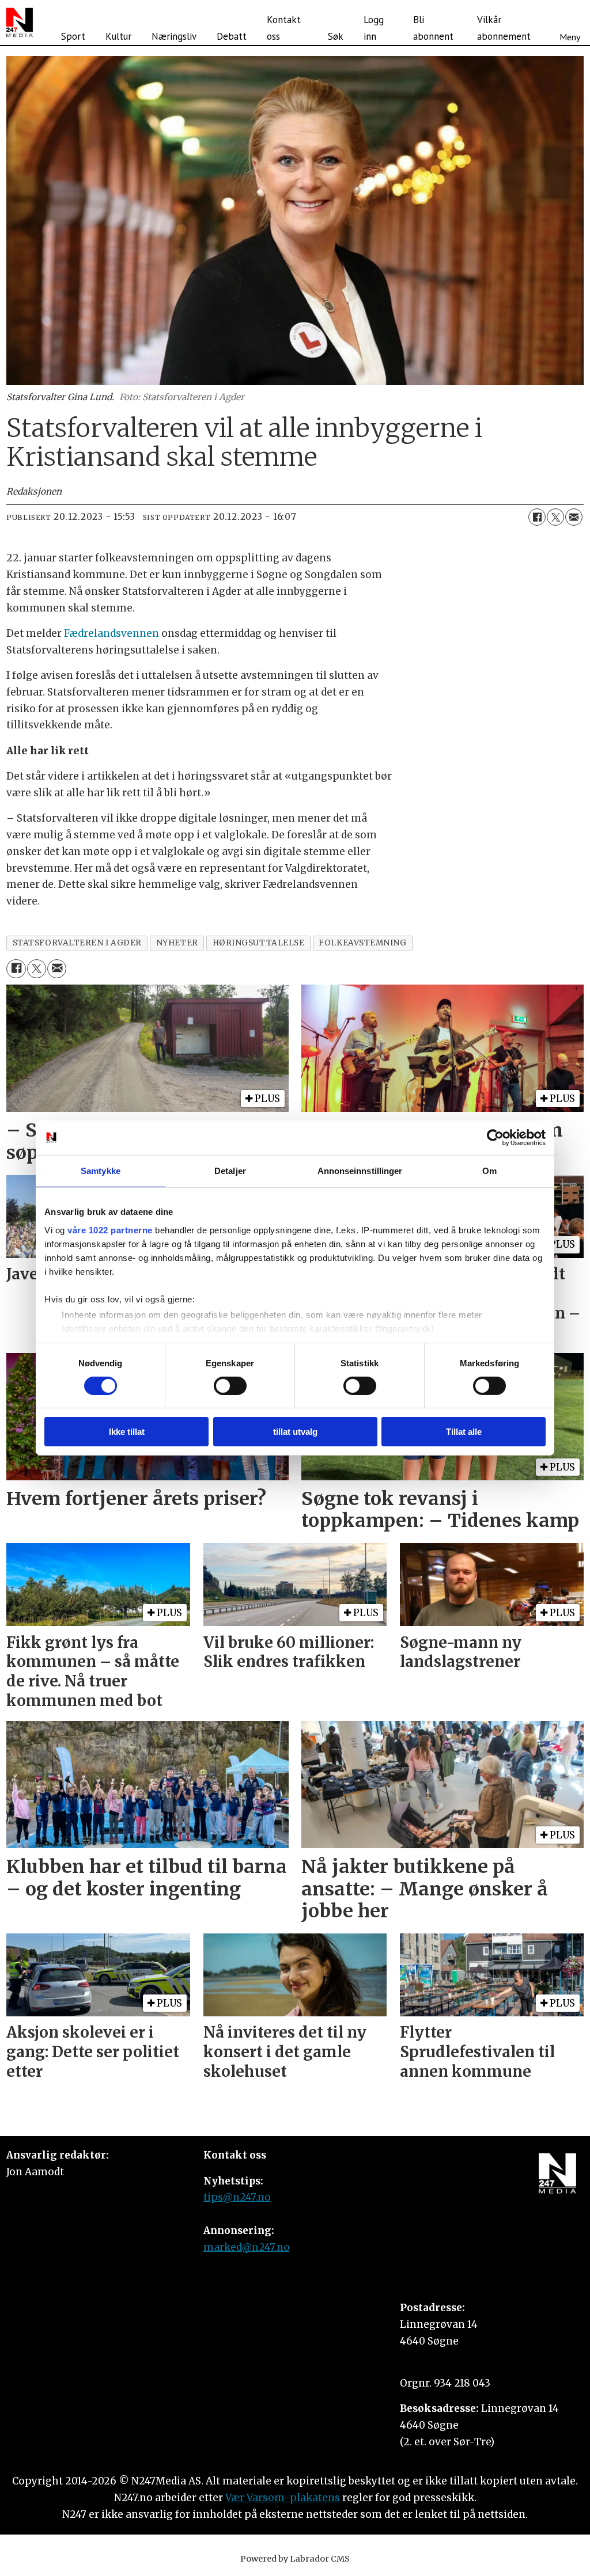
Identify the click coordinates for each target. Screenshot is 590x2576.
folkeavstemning (362, 943)
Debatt (232, 36)
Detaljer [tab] (230, 1171)
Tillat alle (464, 1432)
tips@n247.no (237, 2197)
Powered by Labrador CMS (295, 2559)
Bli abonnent (433, 28)
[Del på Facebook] (537, 517)
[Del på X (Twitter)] (555, 517)
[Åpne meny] (570, 22)
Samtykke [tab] (101, 1171)
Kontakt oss (284, 28)
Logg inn (374, 28)
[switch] (230, 1386)
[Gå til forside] (19, 22)
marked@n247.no (247, 2247)
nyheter (177, 943)
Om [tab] (489, 1171)
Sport (73, 36)
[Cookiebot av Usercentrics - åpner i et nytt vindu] (495, 1138)
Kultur (118, 36)
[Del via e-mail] (574, 517)
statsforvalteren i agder (77, 943)
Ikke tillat (127, 1432)
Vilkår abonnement (504, 28)
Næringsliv (174, 36)
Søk (336, 36)
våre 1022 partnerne (110, 1230)
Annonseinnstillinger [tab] (360, 1171)
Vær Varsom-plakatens (283, 2498)
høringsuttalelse (259, 943)
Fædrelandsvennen (111, 633)
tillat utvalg (295, 1432)
